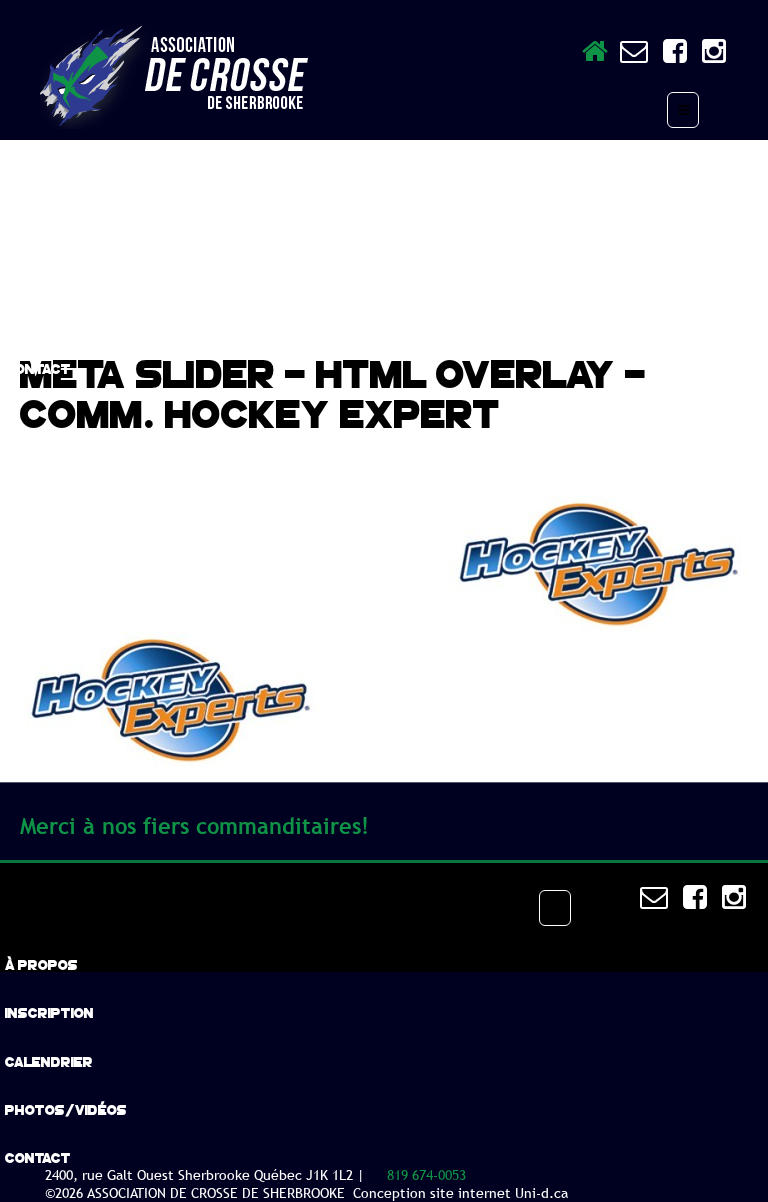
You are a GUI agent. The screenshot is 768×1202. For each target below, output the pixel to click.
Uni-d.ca (541, 1193)
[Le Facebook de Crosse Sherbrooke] (667, 56)
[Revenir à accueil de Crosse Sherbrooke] (595, 55)
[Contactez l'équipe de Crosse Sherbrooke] (634, 56)
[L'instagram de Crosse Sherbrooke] (706, 56)
